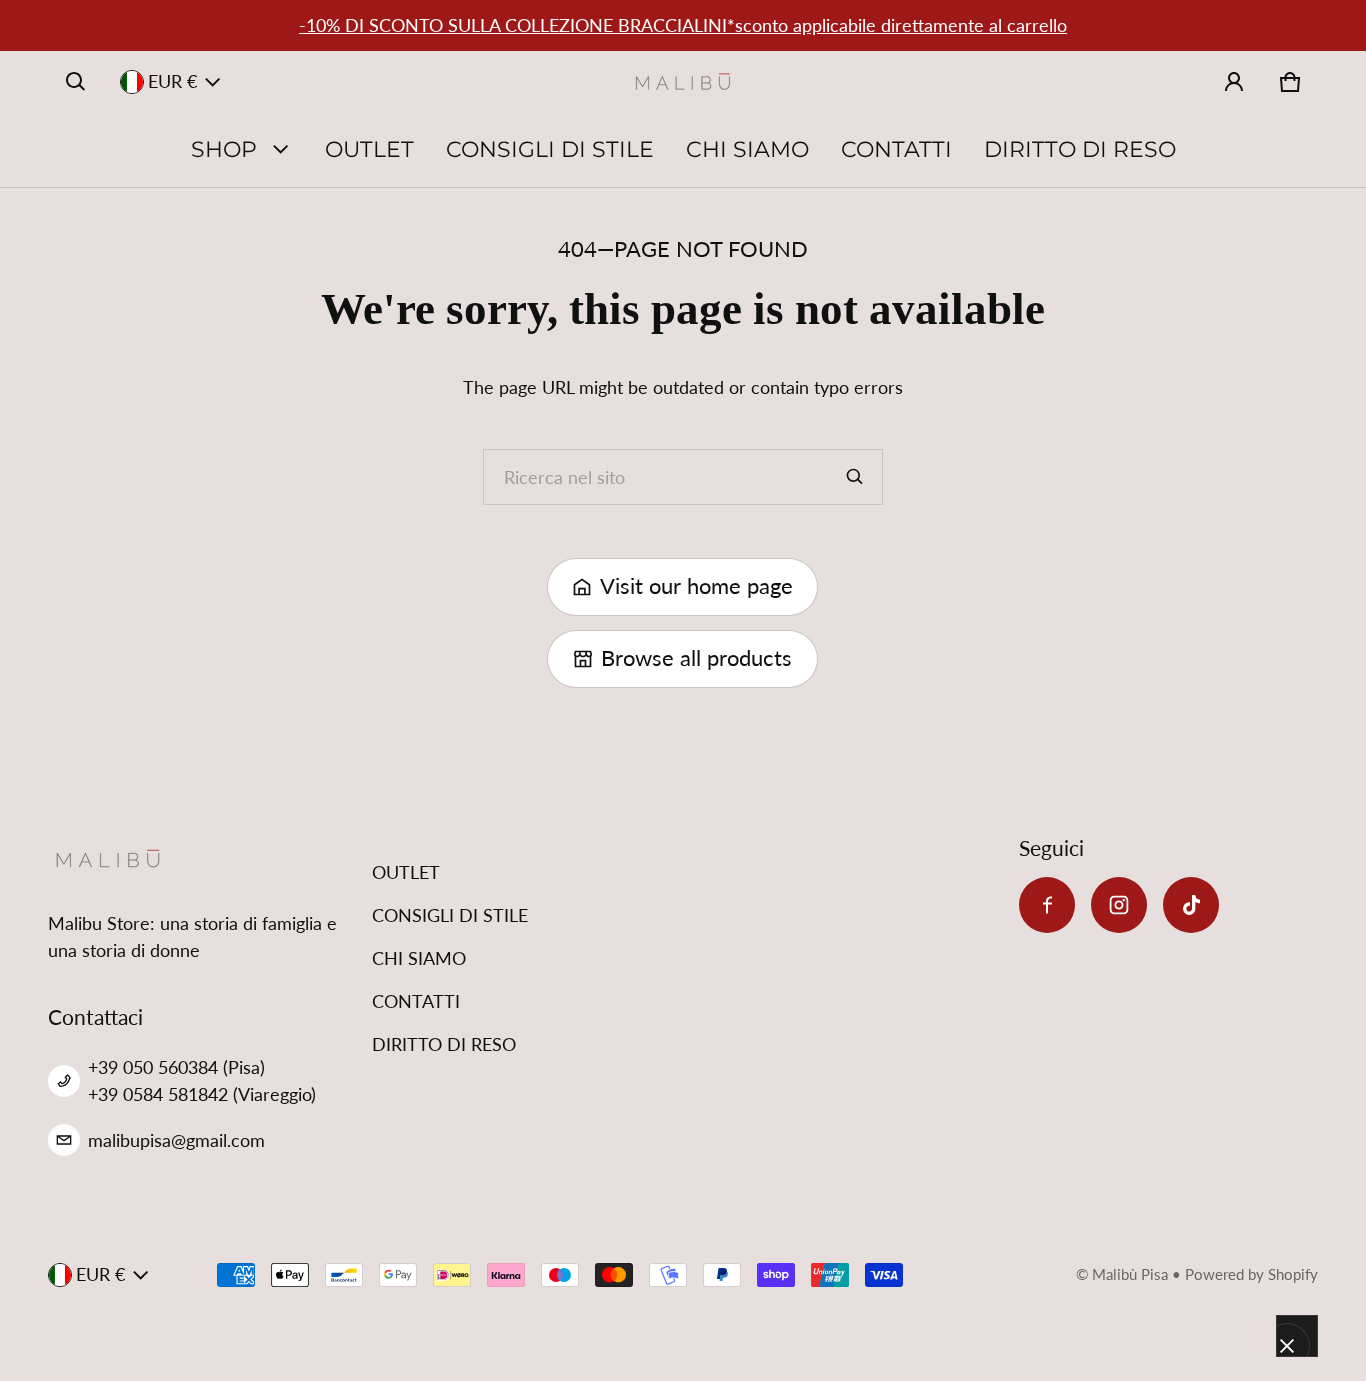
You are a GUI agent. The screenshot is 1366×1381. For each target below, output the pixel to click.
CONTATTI (896, 149)
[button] (76, 82)
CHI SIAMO (747, 149)
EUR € (172, 81)
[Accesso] (1234, 82)
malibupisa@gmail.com (176, 1140)
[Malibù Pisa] (683, 81)
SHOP (224, 149)
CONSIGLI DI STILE (550, 149)
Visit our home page (696, 586)
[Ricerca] (855, 477)
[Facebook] (1047, 905)
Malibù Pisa (1130, 1274)
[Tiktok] (1191, 905)
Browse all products (696, 658)
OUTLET (369, 149)
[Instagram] (1119, 905)
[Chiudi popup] (1287, 1346)
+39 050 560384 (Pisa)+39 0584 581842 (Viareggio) (202, 1080)
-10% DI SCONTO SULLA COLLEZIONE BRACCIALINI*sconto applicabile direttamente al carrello (683, 25)
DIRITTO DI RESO (1080, 149)
